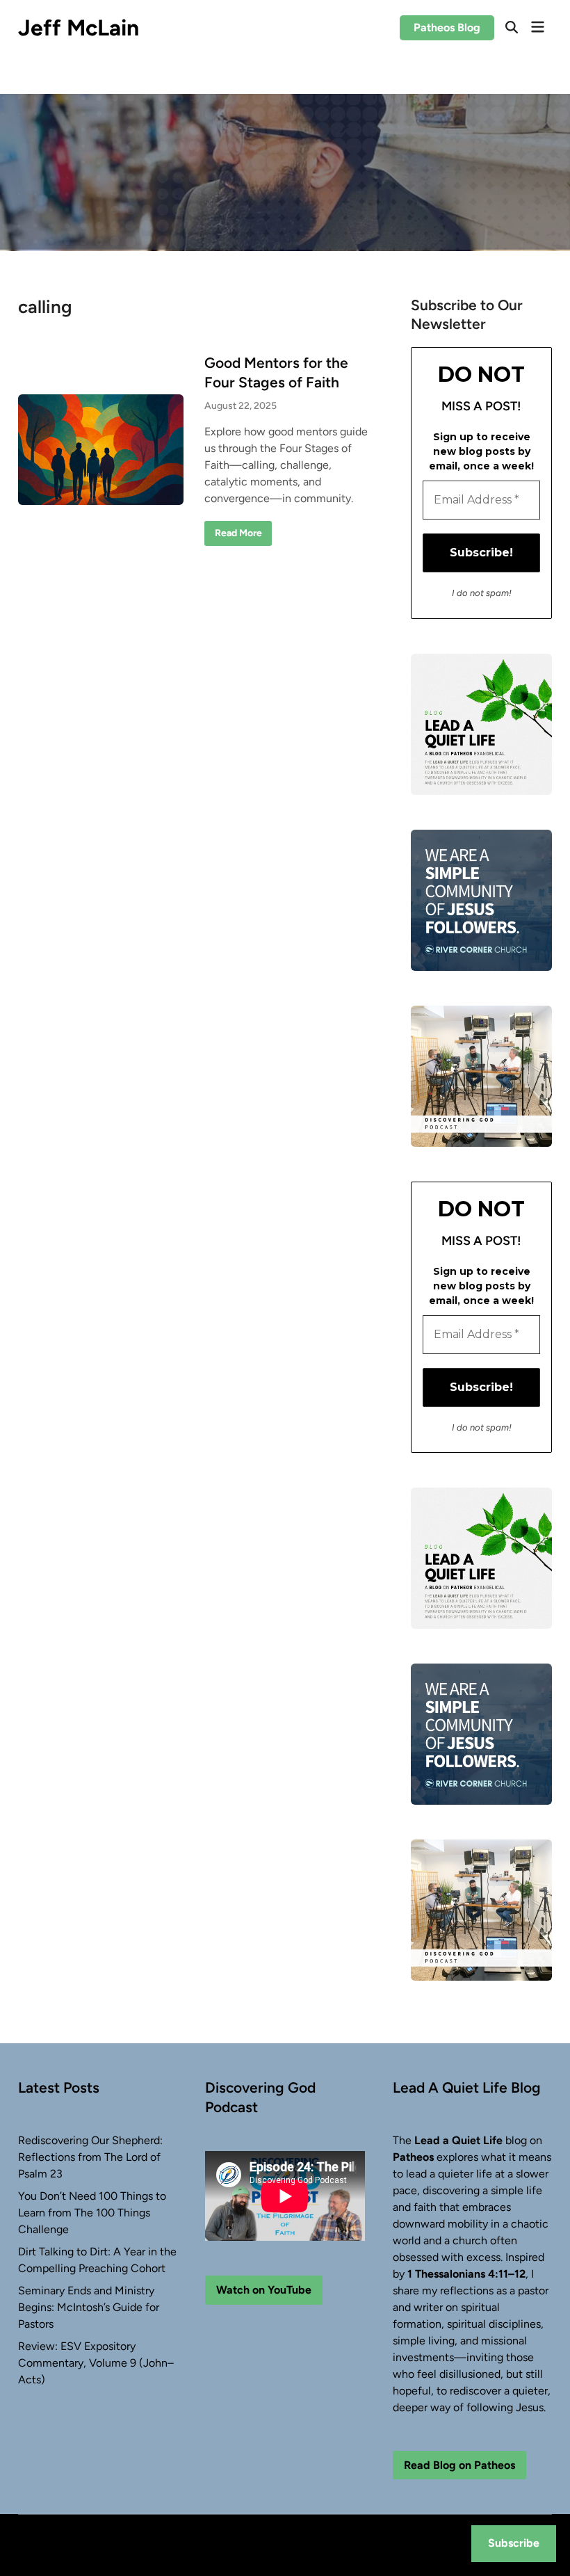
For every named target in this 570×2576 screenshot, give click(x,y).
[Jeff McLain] (285, 171)
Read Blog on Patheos (459, 2465)
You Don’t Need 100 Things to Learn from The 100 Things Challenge (92, 2213)
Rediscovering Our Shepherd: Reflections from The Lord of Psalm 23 (90, 2157)
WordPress (105, 2553)
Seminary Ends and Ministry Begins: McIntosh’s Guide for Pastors (89, 2307)
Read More (238, 536)
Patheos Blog (447, 27)
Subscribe (514, 2543)
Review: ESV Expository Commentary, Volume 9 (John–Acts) (96, 2363)
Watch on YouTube (264, 2290)
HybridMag (181, 2553)
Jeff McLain (79, 28)
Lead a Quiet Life (458, 2140)
